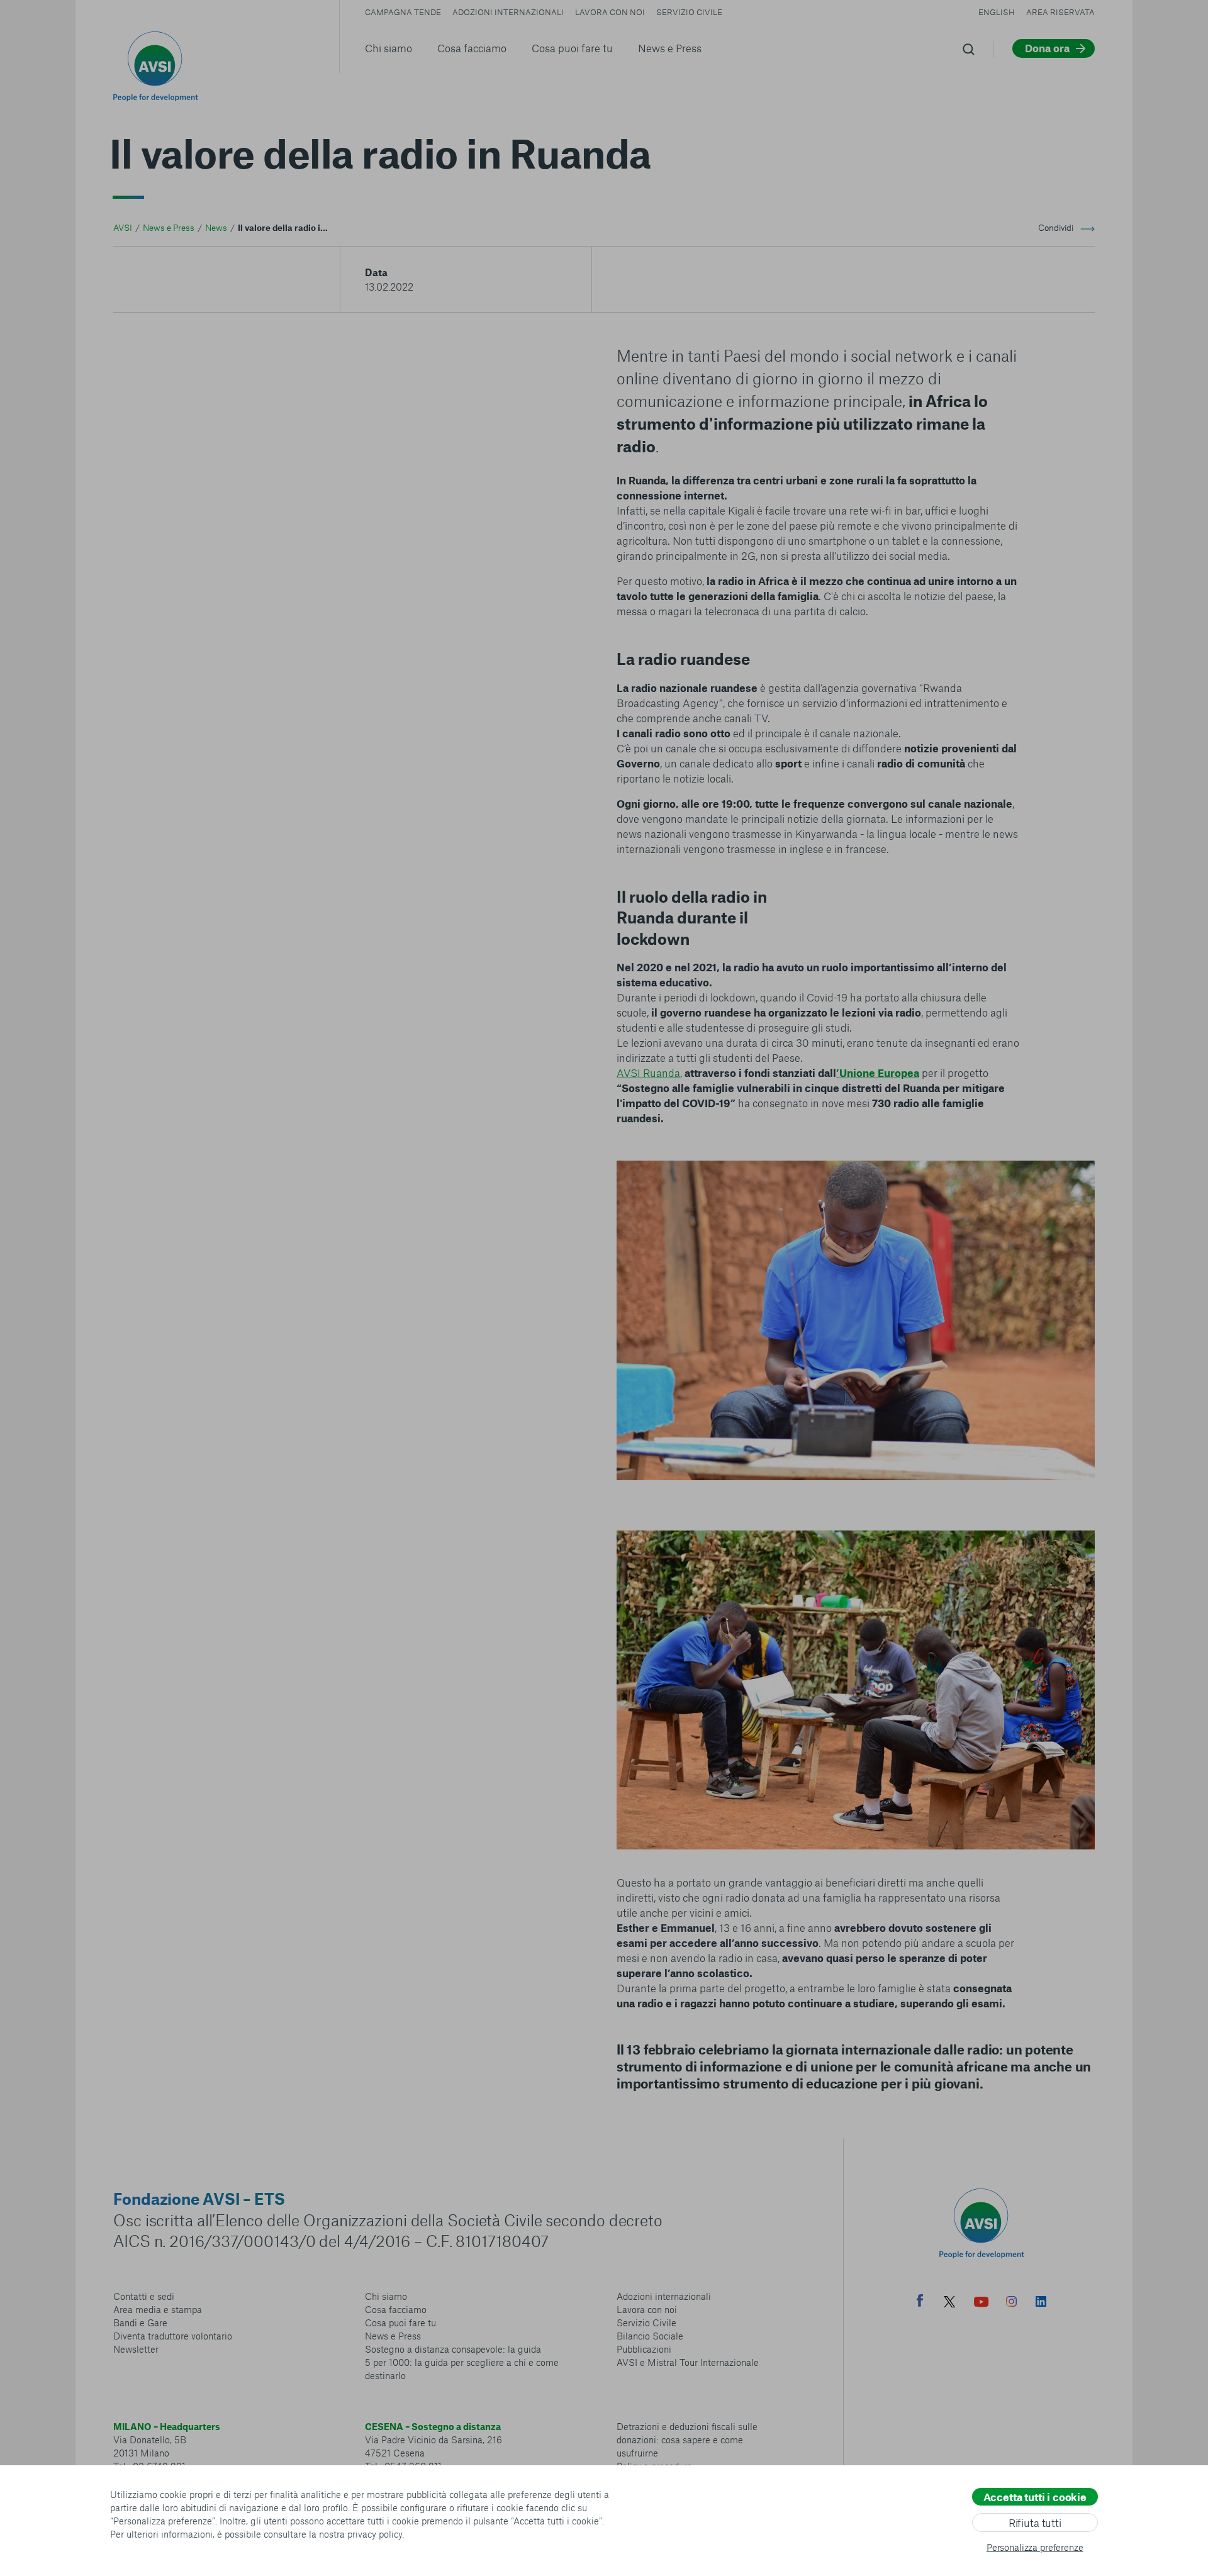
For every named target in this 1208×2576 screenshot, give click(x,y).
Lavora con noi (610, 12)
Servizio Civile (689, 12)
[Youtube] (981, 2303)
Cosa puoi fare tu (572, 48)
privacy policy (375, 2534)
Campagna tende (403, 12)
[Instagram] (1011, 2303)
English (997, 12)
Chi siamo (389, 48)
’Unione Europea (878, 1073)
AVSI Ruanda (648, 1073)
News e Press (670, 48)
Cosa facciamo (472, 48)
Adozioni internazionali (508, 12)
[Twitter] (949, 2303)
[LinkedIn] (1041, 2303)
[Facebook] (920, 2302)
